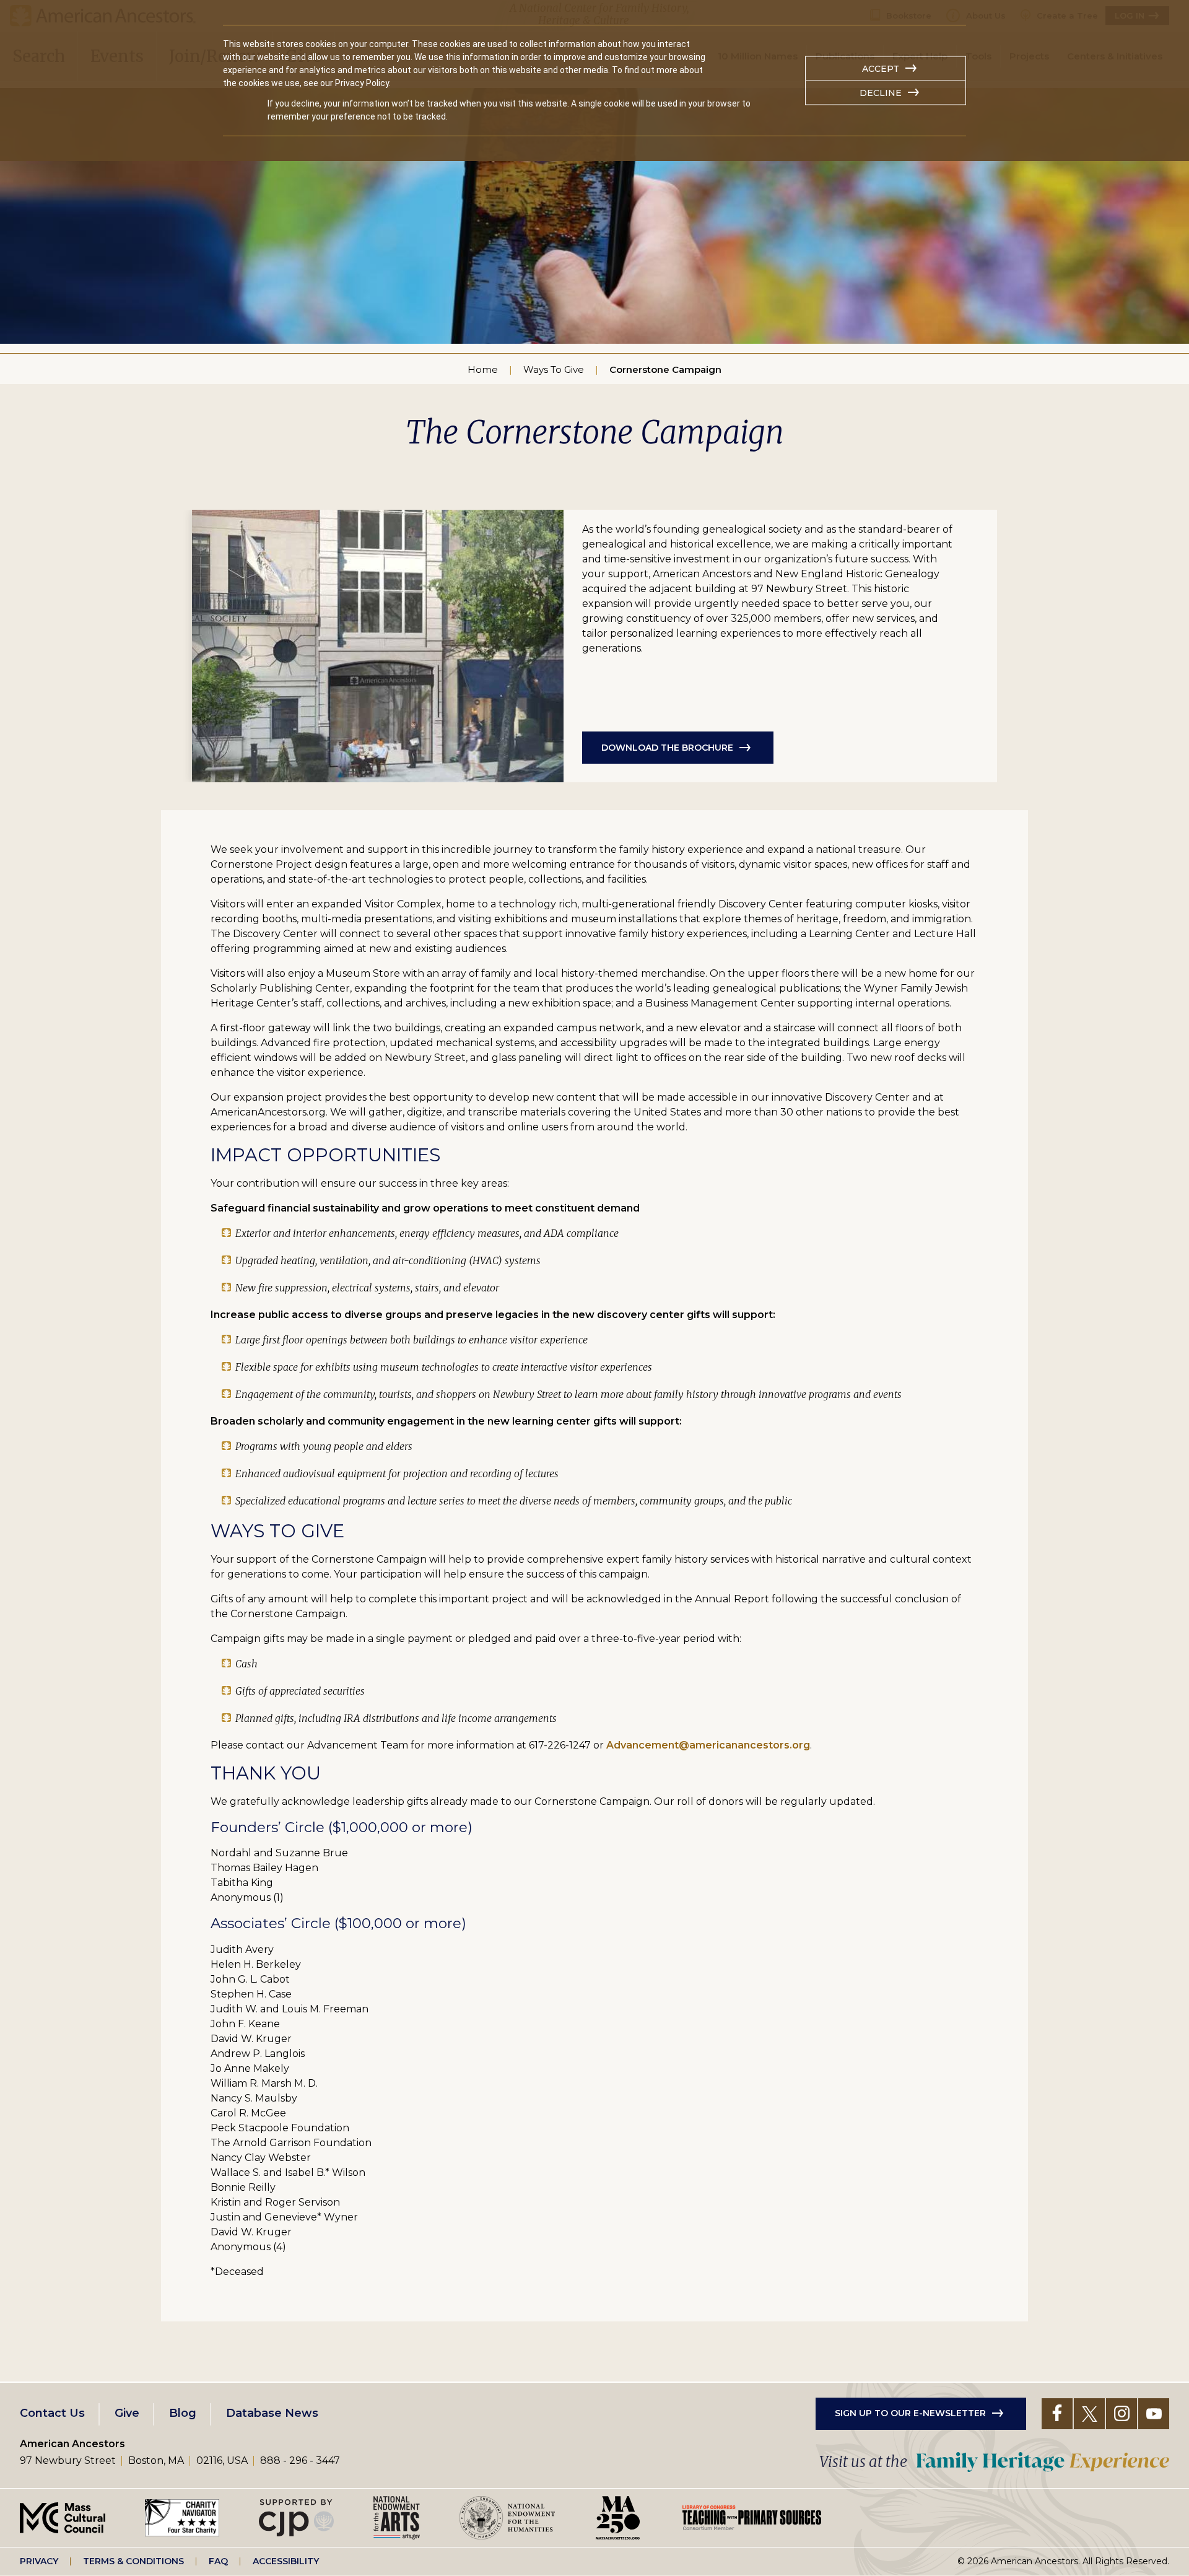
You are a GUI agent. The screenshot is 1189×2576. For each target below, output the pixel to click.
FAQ (218, 2561)
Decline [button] (881, 93)
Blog (183, 2413)
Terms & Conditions (133, 2561)
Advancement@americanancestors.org (708, 1745)
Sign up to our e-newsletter (910, 2413)
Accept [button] (881, 69)
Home (483, 369)
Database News (272, 2413)
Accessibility (286, 2561)
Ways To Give (554, 369)
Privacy (39, 2561)
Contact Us (52, 2413)
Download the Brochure (667, 748)
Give (127, 2413)
